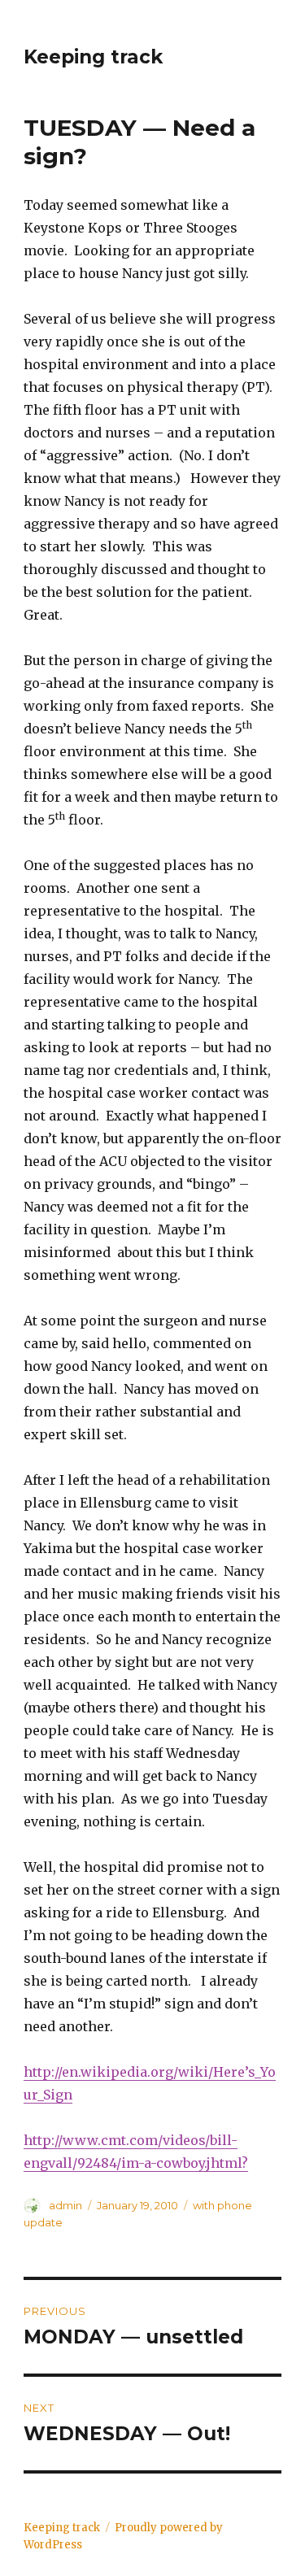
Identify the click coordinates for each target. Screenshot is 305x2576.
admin (65, 2205)
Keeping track (93, 57)
